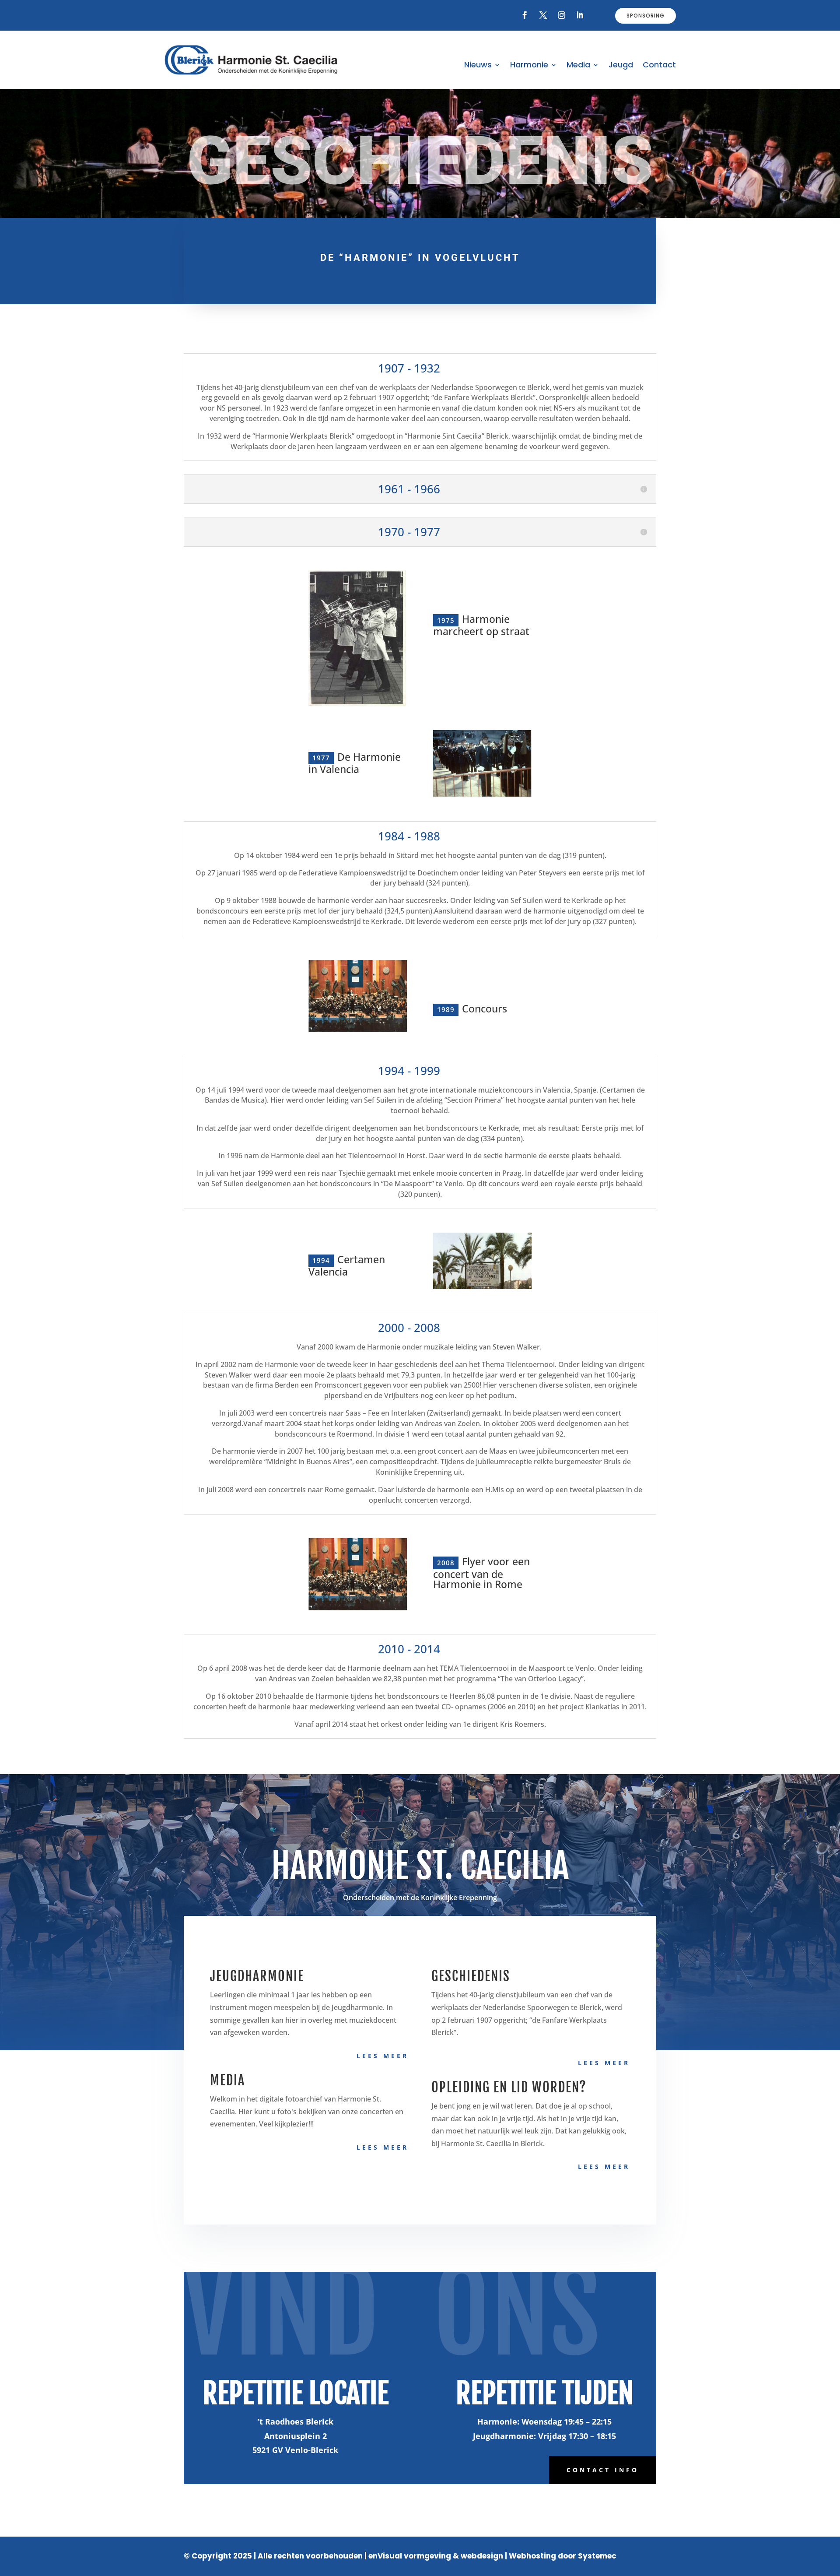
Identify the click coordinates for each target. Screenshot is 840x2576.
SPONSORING (646, 16)
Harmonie (529, 66)
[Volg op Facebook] (525, 15)
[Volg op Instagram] (562, 15)
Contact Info (603, 2470)
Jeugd (621, 66)
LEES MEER (383, 2147)
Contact (659, 66)
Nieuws (478, 66)
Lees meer (383, 2056)
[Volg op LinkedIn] (580, 15)
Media (578, 66)
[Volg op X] (543, 15)
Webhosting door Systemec (563, 2556)
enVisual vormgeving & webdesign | (438, 2556)
